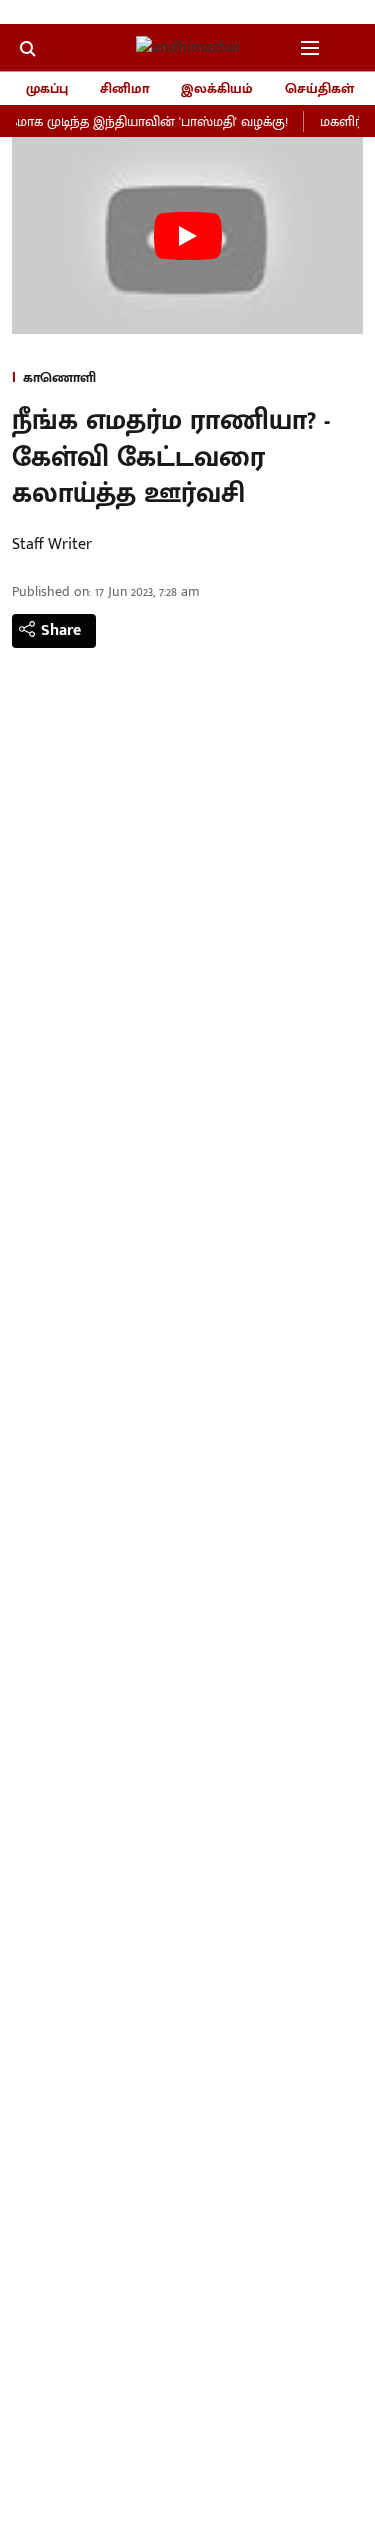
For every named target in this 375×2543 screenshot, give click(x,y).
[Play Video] (188, 236)
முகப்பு (47, 88)
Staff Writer (52, 544)
